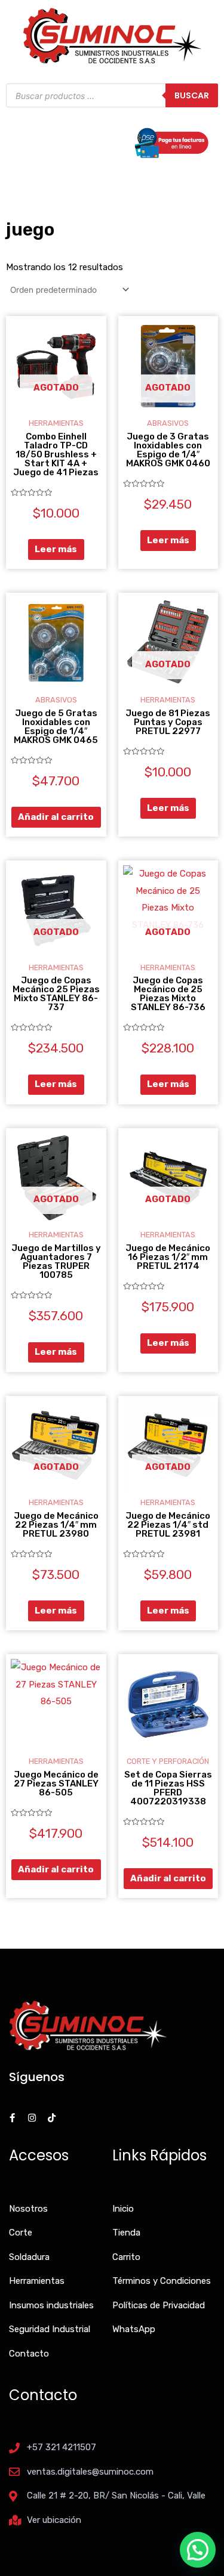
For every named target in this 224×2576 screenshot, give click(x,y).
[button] (198, 2550)
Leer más (56, 549)
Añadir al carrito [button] (56, 817)
